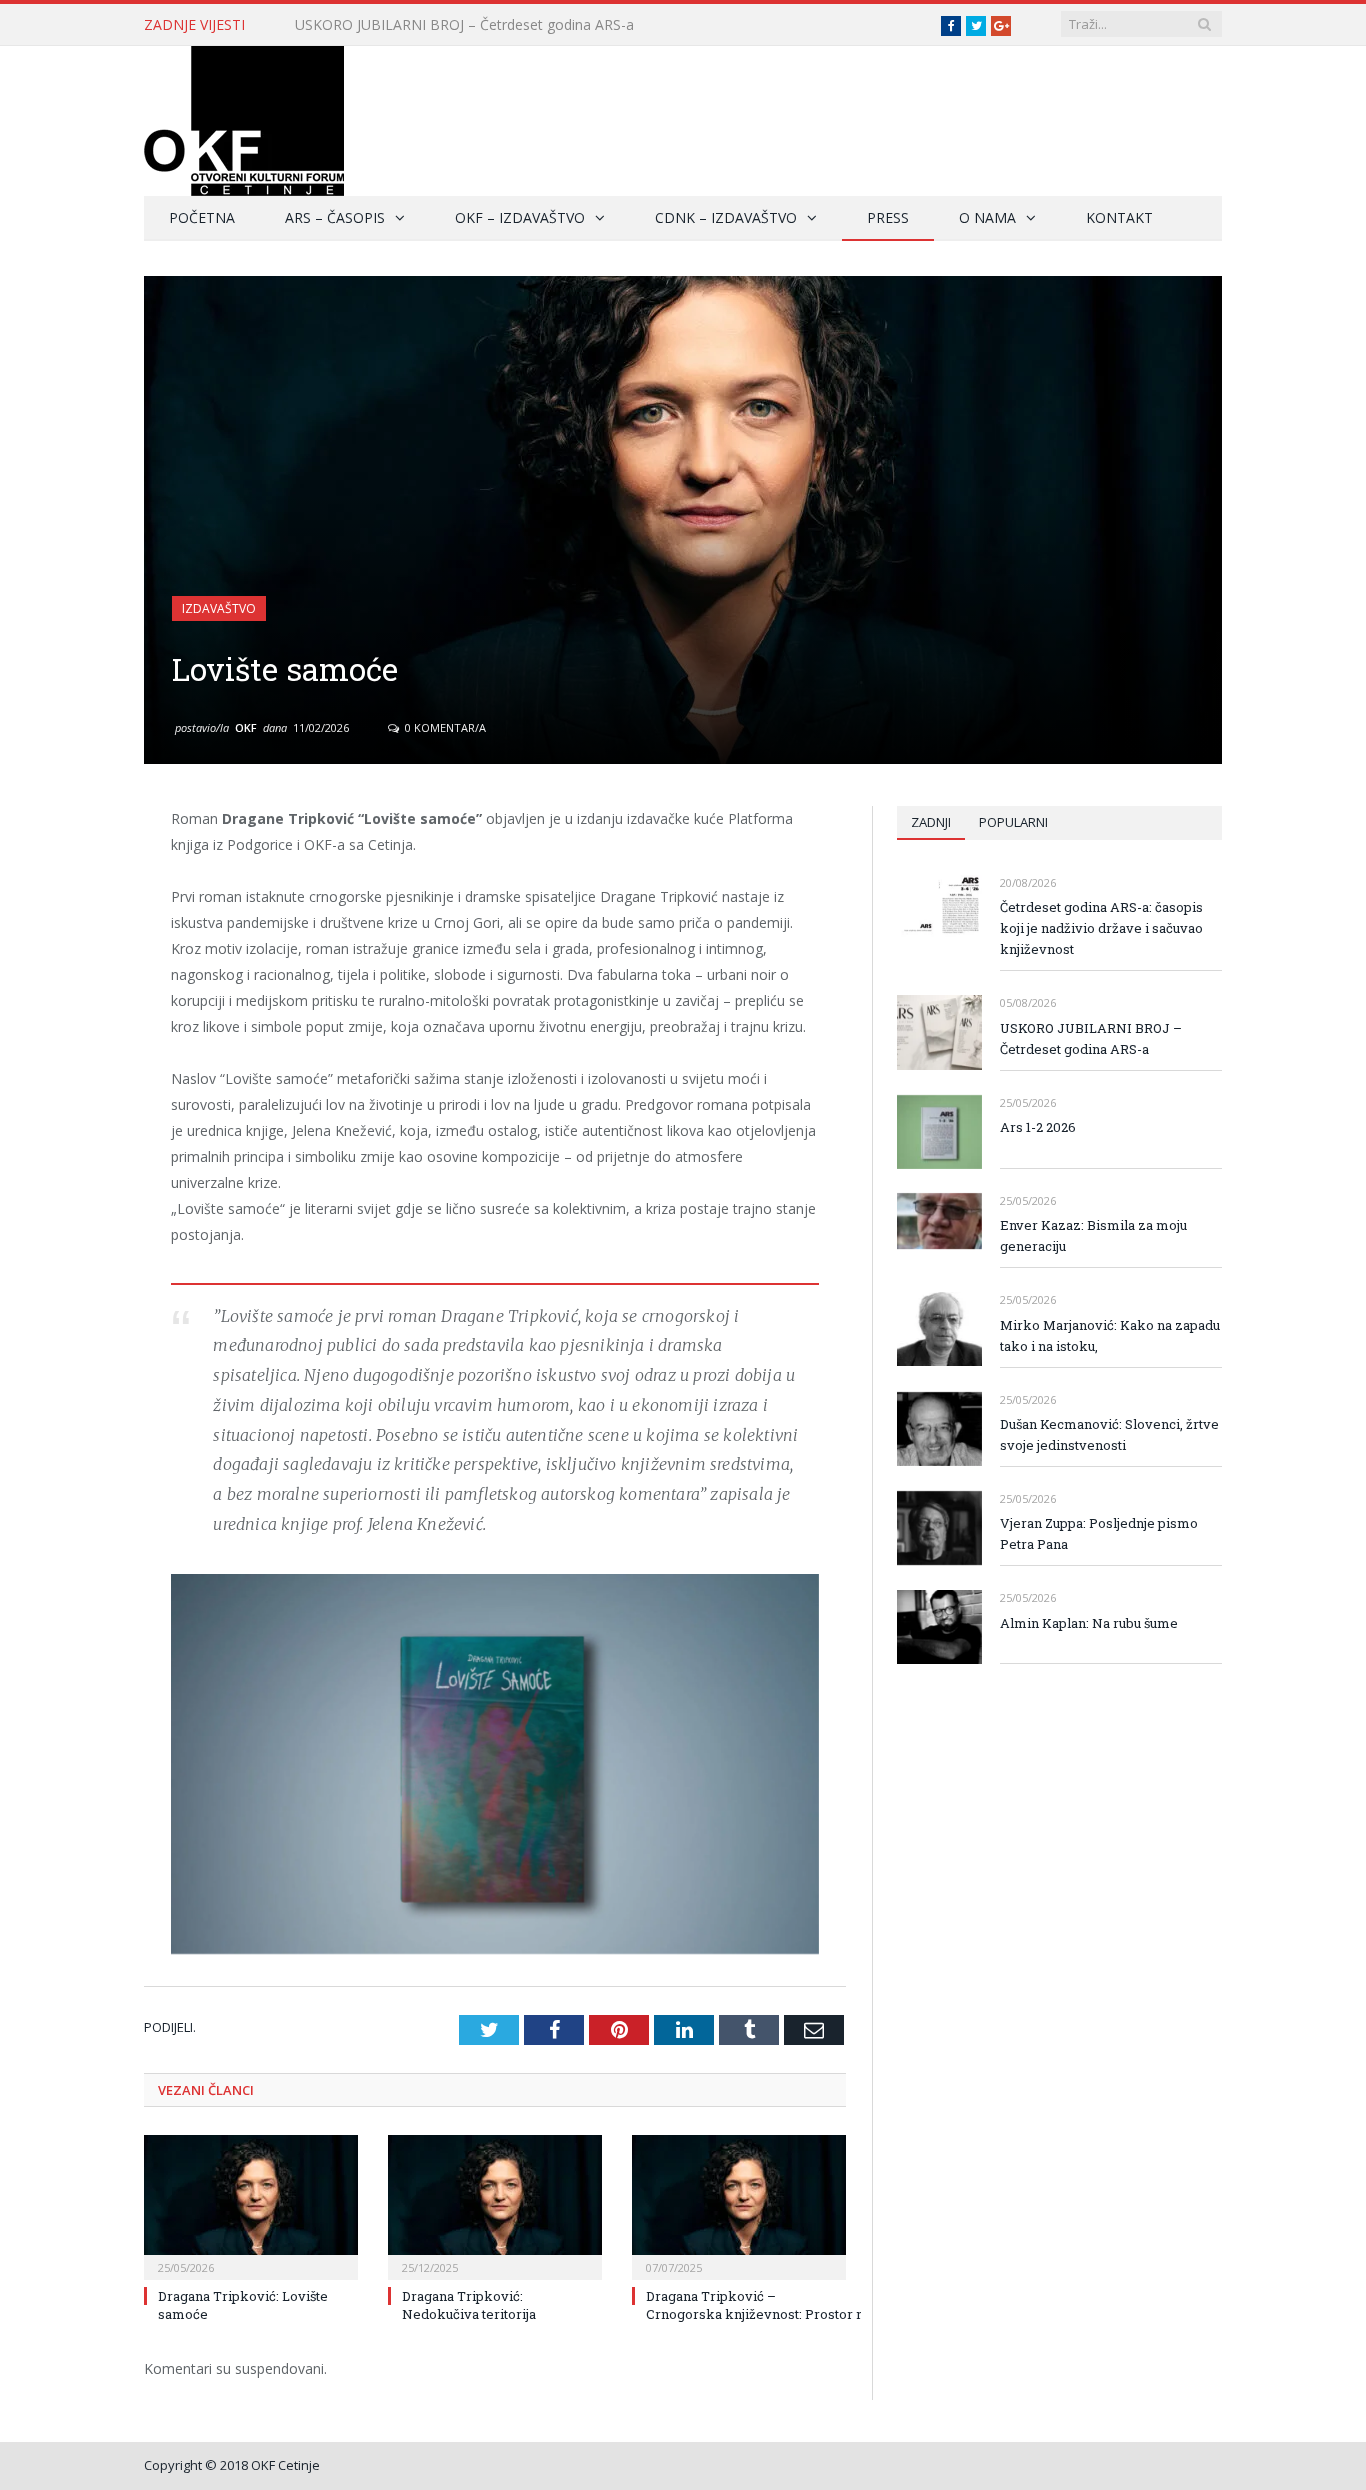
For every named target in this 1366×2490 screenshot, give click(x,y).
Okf (246, 727)
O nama (987, 217)
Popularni (1013, 822)
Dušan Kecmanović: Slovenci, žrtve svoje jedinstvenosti (1109, 1434)
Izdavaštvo (219, 608)
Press (888, 217)
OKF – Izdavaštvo (520, 217)
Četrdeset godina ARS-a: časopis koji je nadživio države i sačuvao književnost (1101, 928)
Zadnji (931, 822)
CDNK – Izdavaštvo (726, 217)
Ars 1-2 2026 (1038, 1127)
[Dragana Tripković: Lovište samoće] (251, 2205)
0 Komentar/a (444, 727)
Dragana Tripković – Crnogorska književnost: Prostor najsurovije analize (810, 2305)
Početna (202, 217)
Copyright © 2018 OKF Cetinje (232, 2465)
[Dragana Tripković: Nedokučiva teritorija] (495, 2205)
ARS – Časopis (335, 217)
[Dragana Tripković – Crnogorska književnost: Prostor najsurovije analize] (739, 2205)
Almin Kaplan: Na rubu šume (1089, 1623)
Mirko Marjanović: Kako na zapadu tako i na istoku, (1110, 1335)
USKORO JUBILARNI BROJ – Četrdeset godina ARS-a (464, 25)
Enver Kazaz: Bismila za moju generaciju (1093, 1235)
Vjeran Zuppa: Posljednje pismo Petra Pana (1099, 1533)
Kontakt (1119, 217)
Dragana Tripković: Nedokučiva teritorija (469, 2305)
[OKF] (244, 116)
